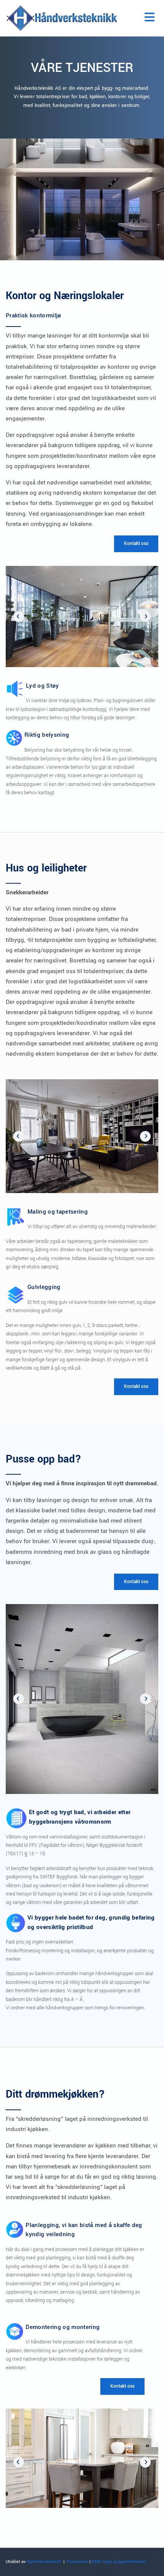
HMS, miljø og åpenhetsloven (119, 2562)
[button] (136, 544)
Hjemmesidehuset (44, 2562)
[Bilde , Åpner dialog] (82, 617)
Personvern (77, 2562)
